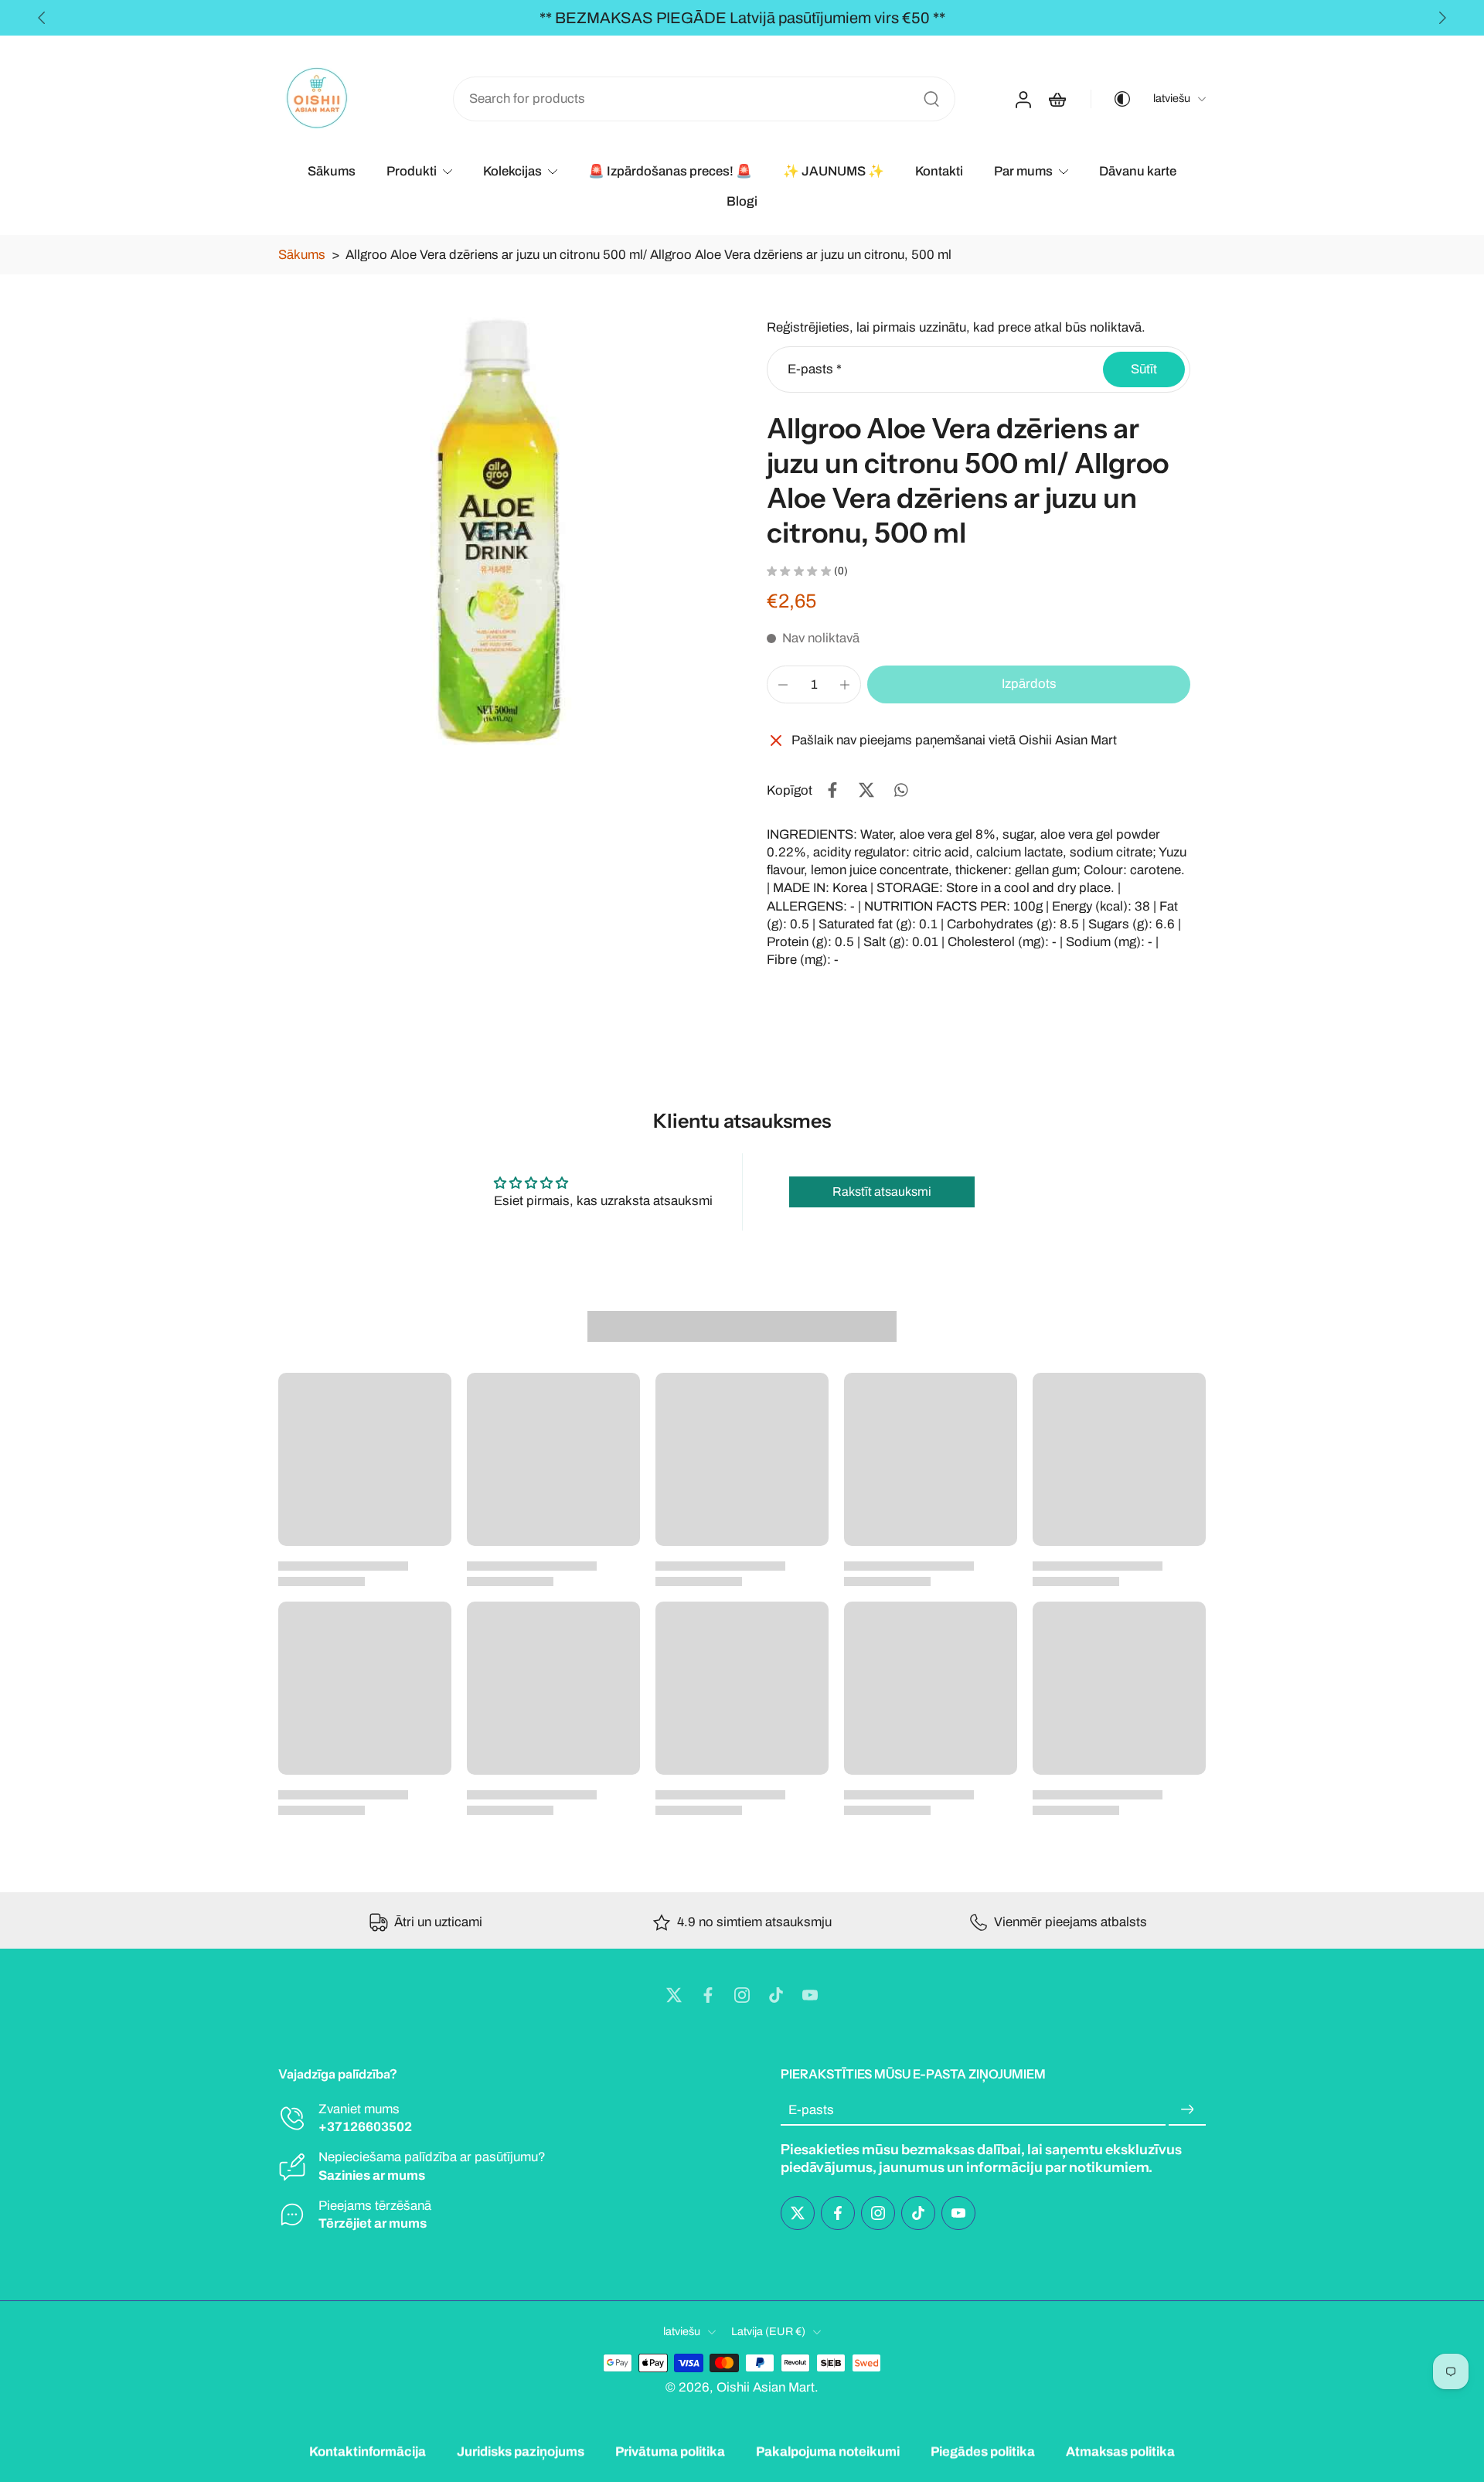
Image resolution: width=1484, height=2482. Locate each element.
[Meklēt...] (931, 99)
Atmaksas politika (1120, 2451)
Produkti (412, 171)
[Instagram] (742, 1995)
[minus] (783, 685)
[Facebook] (708, 1995)
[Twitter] (674, 1995)
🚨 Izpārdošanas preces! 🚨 (670, 171)
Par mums (1023, 171)
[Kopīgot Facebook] (832, 790)
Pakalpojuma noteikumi (828, 2451)
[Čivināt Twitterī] (866, 790)
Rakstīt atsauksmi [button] (882, 1192)
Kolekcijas (512, 171)
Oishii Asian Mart (766, 2387)
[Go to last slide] (42, 18)
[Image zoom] (498, 531)
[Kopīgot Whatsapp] (900, 790)
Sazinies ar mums (372, 2176)
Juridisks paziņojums (521, 2451)
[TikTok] (776, 1995)
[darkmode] (1111, 99)
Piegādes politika (983, 2451)
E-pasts (815, 369)
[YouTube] (810, 1995)
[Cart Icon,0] (1057, 99)
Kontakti (939, 171)
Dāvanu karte (1138, 171)
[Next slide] (1442, 18)
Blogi (742, 201)
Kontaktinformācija (368, 2451)
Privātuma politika (670, 2451)
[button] (1029, 684)
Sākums (332, 171)
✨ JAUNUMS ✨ (834, 171)
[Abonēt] (1187, 2111)
